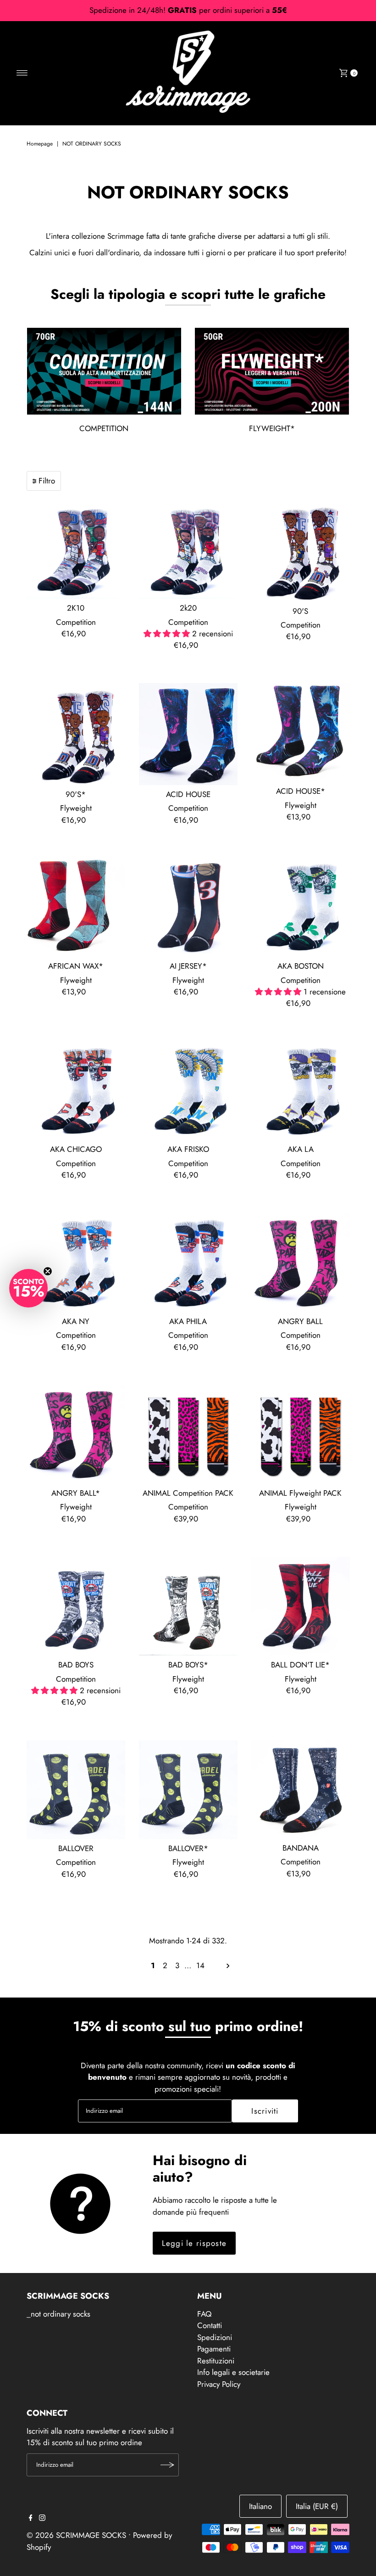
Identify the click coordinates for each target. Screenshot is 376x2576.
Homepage (40, 144)
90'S (300, 611)
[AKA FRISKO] (188, 1091)
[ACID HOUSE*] (301, 732)
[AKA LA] (301, 1091)
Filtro (47, 481)
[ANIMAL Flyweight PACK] (301, 1434)
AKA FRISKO (188, 1149)
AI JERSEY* (188, 966)
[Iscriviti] (167, 2465)
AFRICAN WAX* (76, 966)
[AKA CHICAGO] (76, 1091)
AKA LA (301, 1149)
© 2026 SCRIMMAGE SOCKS (76, 2535)
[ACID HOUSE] (188, 734)
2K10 (76, 608)
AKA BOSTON (301, 966)
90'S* (76, 794)
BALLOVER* (188, 1848)
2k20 (188, 608)
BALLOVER (76, 1848)
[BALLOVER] (76, 1790)
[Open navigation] (22, 73)
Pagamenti (214, 2349)
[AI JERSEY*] (188, 907)
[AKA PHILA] (188, 1263)
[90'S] (301, 551)
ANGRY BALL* (76, 1493)
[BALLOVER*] (188, 1790)
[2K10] (76, 549)
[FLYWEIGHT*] (272, 371)
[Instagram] (42, 2518)
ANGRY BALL (300, 1321)
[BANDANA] (301, 1790)
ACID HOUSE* (301, 791)
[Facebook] (31, 2518)
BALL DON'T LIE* (300, 1665)
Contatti (210, 2325)
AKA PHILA (188, 1321)
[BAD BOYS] (76, 1606)
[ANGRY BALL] (301, 1263)
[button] (28, 1288)
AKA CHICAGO (76, 1149)
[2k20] (188, 549)
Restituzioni (216, 2361)
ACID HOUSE (188, 794)
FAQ (204, 2314)
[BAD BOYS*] (188, 1606)
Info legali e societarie (233, 2372)
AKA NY (76, 1321)
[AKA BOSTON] (301, 907)
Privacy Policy (219, 2384)
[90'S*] (76, 734)
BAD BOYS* (188, 1665)
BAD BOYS (76, 1665)
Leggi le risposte (194, 2243)
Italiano (260, 2506)
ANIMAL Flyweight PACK (300, 1493)
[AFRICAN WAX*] (76, 907)
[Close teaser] (48, 1271)
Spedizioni (215, 2337)
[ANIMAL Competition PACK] (188, 1434)
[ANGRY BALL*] (76, 1434)
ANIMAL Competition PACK (188, 1493)
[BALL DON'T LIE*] (301, 1606)
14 (200, 1965)
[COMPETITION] (104, 371)
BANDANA (301, 1848)
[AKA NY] (76, 1263)
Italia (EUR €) (317, 2506)
